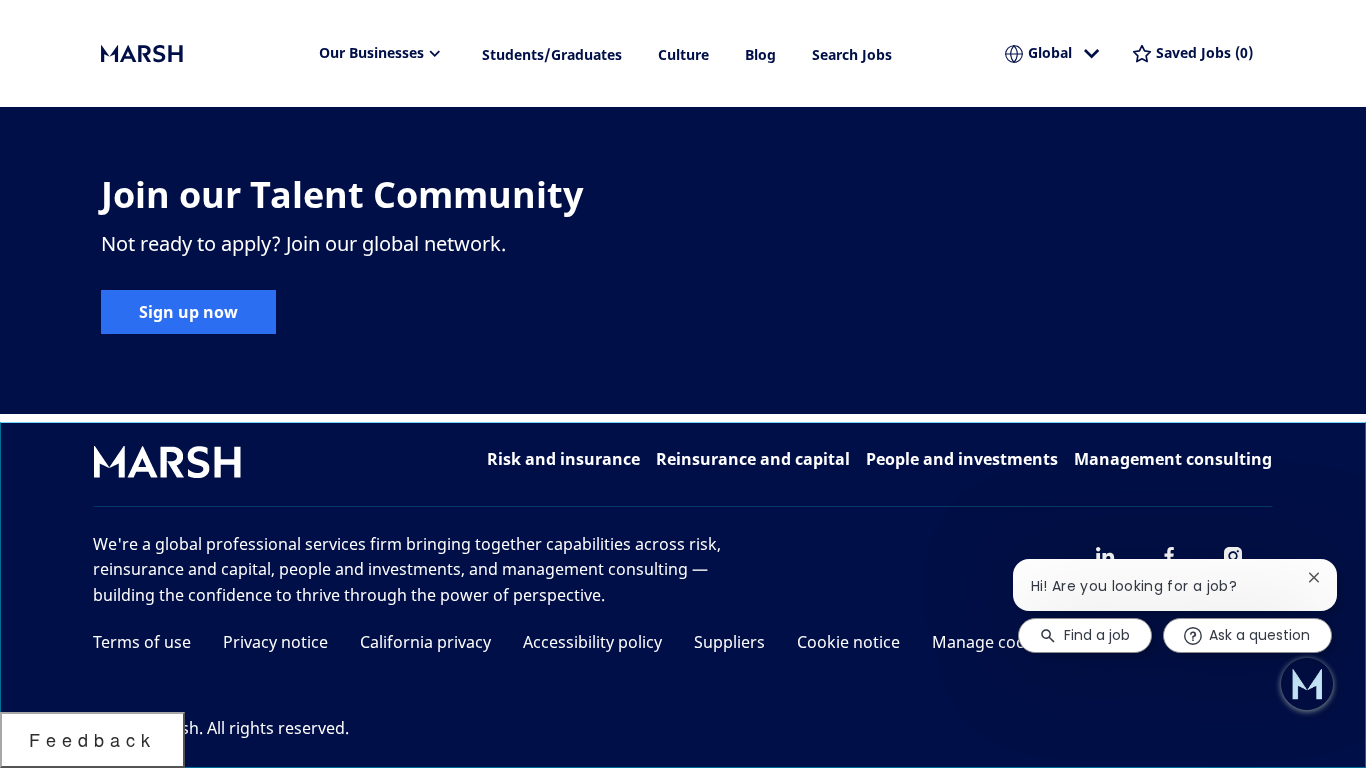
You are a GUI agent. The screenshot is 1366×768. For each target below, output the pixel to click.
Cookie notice (848, 642)
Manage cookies (994, 642)
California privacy (425, 642)
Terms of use (142, 642)
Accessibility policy (592, 642)
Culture (683, 54)
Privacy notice (275, 642)
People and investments (962, 459)
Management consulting (1173, 459)
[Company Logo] (201, 54)
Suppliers (729, 642)
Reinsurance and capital (753, 459)
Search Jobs (852, 54)
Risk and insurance (563, 459)
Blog (760, 54)
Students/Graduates (552, 54)
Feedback (92, 739)
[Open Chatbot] (1307, 684)
